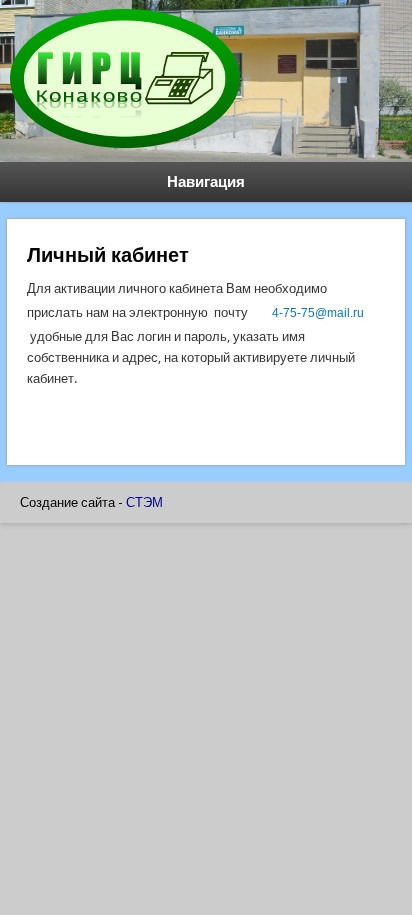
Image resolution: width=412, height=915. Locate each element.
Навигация (206, 182)
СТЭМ (144, 502)
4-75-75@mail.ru (318, 313)
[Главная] (125, 151)
